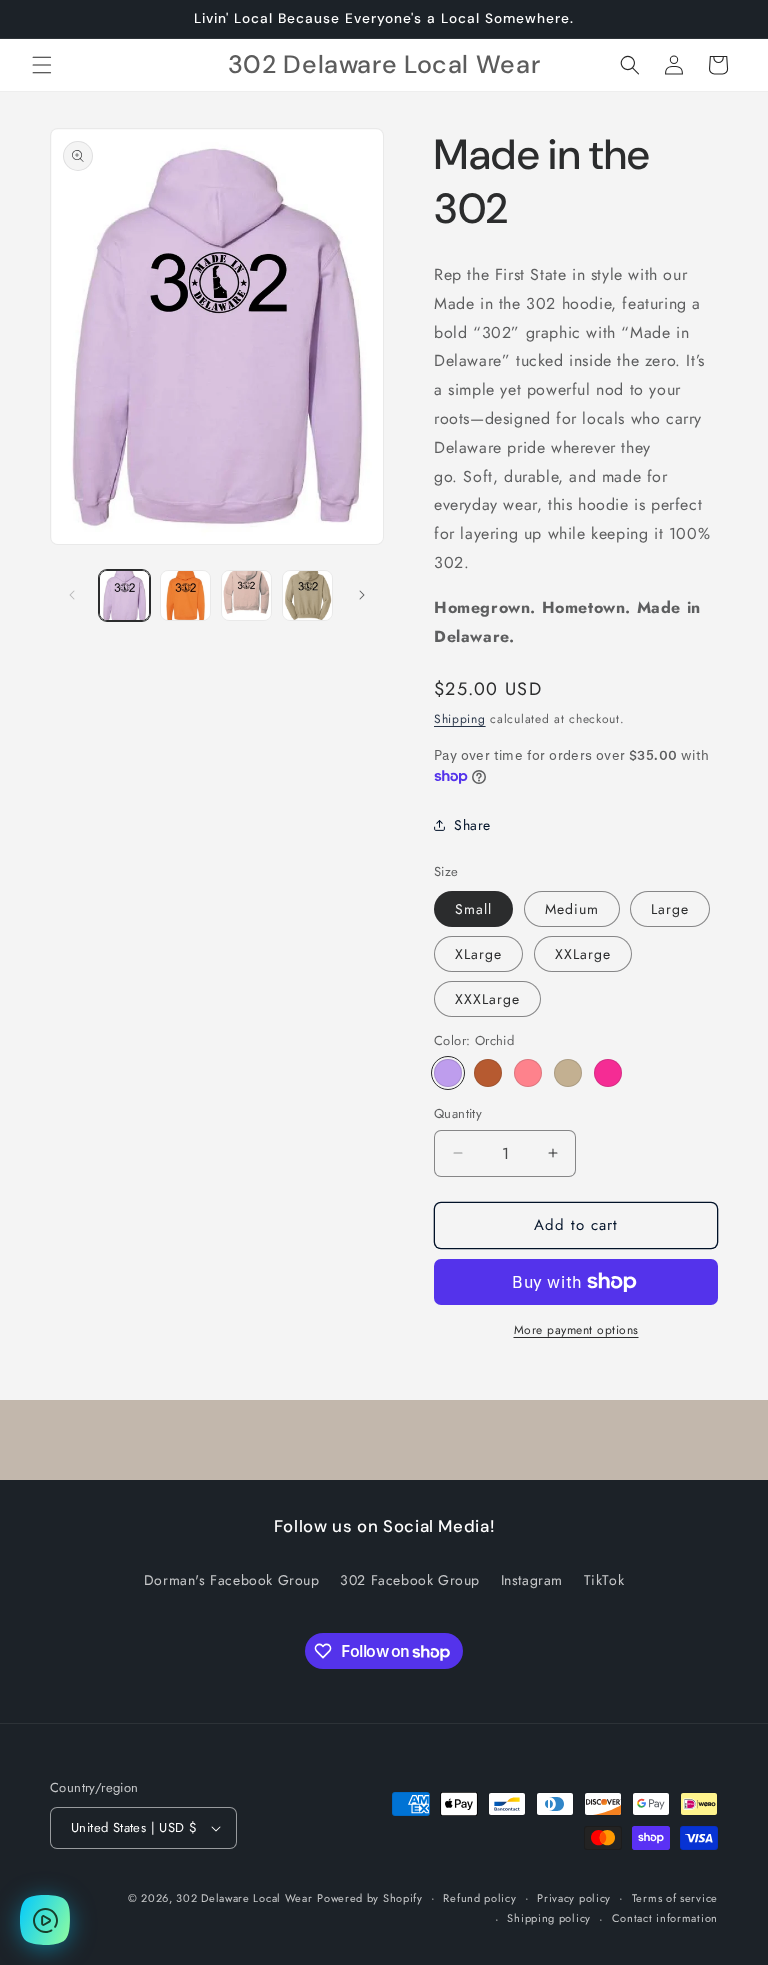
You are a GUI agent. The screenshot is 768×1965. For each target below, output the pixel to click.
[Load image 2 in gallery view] (185, 595)
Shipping (460, 719)
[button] (42, 65)
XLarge (478, 954)
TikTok (604, 1580)
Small (473, 909)
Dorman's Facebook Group (232, 1580)
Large (670, 909)
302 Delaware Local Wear (244, 1898)
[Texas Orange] (488, 1073)
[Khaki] (568, 1073)
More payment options (576, 1330)
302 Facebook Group (410, 1580)
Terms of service (675, 1898)
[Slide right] (362, 595)
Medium (572, 909)
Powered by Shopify (370, 1898)
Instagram (532, 1580)
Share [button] (472, 825)
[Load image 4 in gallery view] (307, 595)
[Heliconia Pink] (608, 1073)
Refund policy (479, 1898)
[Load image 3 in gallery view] (246, 595)
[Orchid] (448, 1073)
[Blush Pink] (528, 1073)
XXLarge (583, 954)
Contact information (665, 1918)
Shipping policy (549, 1918)
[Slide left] (72, 595)
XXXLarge (487, 999)
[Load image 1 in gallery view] (124, 595)
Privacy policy (574, 1898)
